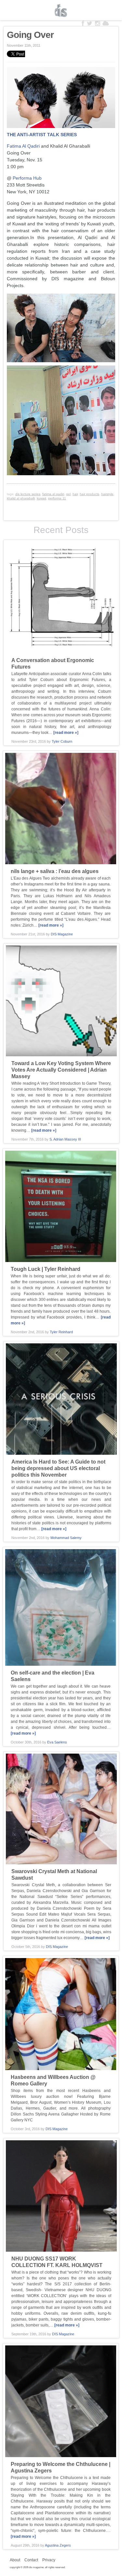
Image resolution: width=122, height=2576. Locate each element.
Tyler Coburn (62, 741)
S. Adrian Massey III (65, 1139)
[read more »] (66, 733)
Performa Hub (27, 178)
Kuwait (41, 498)
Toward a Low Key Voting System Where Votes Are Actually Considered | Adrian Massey (61, 1070)
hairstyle (107, 494)
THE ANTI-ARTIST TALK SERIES (42, 135)
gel (68, 494)
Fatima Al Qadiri (23, 146)
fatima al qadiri (53, 494)
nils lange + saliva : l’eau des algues (55, 871)
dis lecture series (28, 494)
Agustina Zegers (58, 2545)
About (15, 2560)
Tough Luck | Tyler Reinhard (46, 1269)
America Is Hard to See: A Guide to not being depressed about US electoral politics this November (58, 1468)
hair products (89, 494)
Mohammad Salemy (66, 1538)
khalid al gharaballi (21, 498)
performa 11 (57, 498)
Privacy (49, 2560)
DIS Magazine (61, 10)
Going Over (30, 35)
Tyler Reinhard (61, 1332)
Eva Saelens (57, 1742)
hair (75, 494)
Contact (31, 2560)
